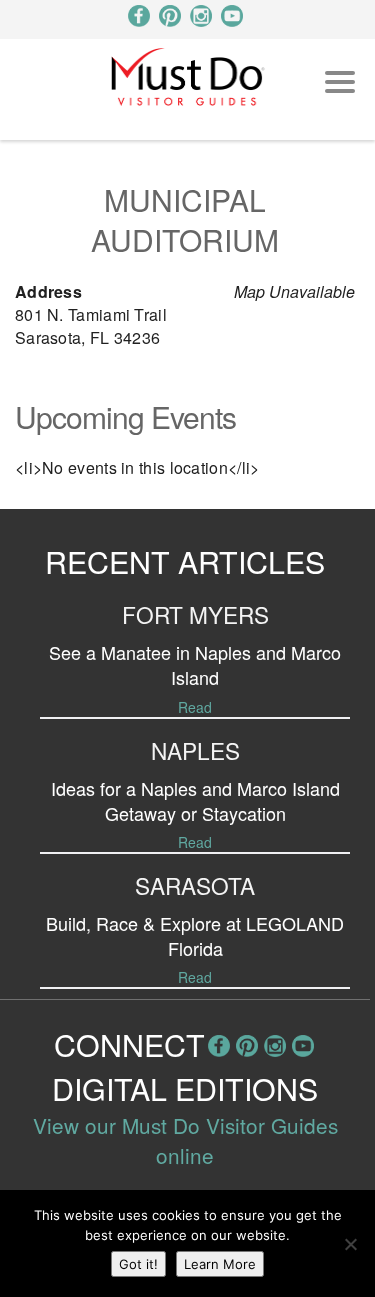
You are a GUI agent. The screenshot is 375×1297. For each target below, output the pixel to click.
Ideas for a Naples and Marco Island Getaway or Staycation (195, 800)
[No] (350, 1244)
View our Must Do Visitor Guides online (185, 1140)
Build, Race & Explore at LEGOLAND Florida (195, 935)
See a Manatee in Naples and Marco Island (195, 664)
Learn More (220, 1264)
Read (195, 707)
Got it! (138, 1264)
